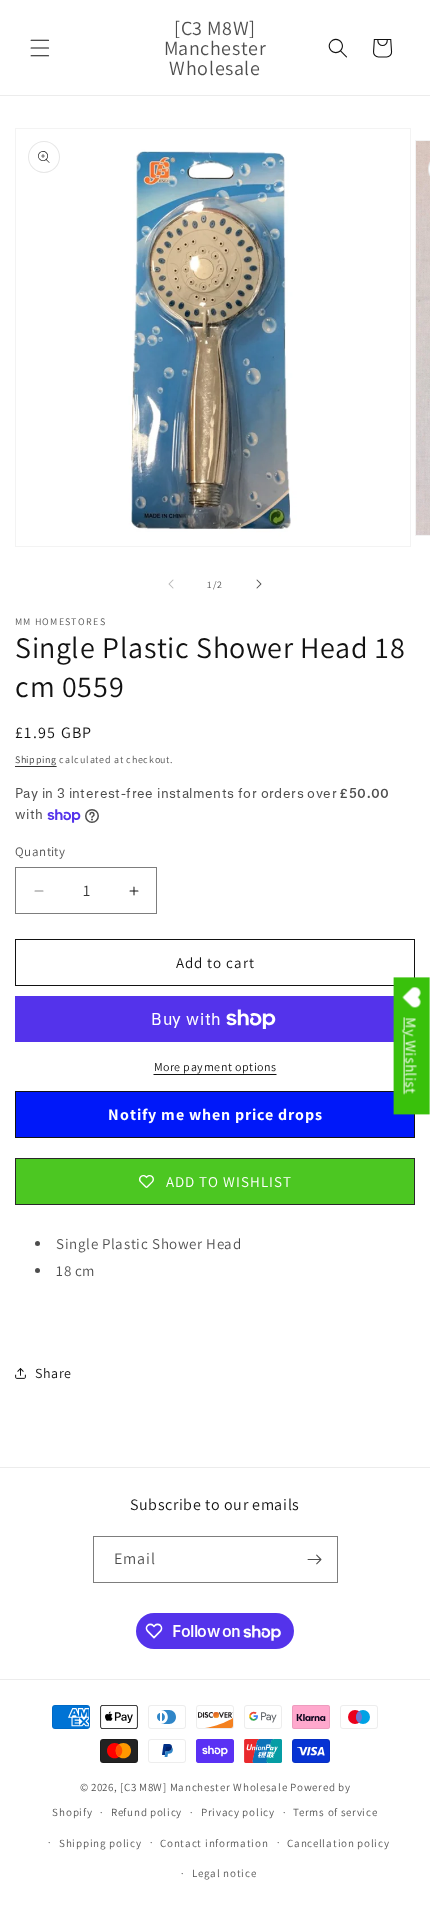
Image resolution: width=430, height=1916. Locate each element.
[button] (40, 48)
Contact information (214, 1843)
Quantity (40, 851)
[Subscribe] (315, 1559)
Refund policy (146, 1812)
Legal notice (224, 1873)
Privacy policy (238, 1812)
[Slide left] (171, 584)
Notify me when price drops (215, 1114)
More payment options (215, 1066)
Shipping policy (100, 1843)
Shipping (36, 759)
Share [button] (53, 1373)
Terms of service (335, 1812)
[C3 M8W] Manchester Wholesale (203, 1787)
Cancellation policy (338, 1843)
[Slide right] (259, 584)
